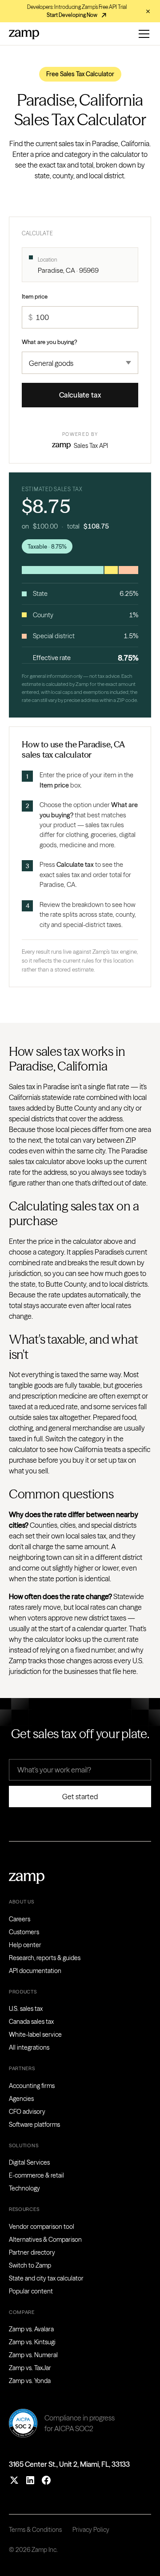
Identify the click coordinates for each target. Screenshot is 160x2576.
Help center (25, 1945)
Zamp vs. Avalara (31, 2329)
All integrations (29, 2047)
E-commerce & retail (36, 2175)
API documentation (35, 1971)
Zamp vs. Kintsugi (32, 2342)
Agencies (21, 2099)
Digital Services (29, 2162)
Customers (24, 1932)
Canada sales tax (31, 2022)
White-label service (35, 2035)
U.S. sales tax (26, 2009)
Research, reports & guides (45, 1958)
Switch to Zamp (30, 2265)
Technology (24, 2188)
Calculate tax (80, 395)
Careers (20, 1919)
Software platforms (34, 2125)
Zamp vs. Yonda (30, 2381)
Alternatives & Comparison (45, 2240)
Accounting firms (32, 2086)
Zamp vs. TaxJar (30, 2368)
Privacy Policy (91, 2530)
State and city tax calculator (46, 2278)
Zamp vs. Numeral (33, 2355)
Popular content (31, 2291)
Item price (35, 296)
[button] (142, 34)
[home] (24, 34)
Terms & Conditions (35, 2530)
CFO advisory (27, 2112)
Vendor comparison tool (42, 2227)
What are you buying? (50, 342)
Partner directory (32, 2252)
